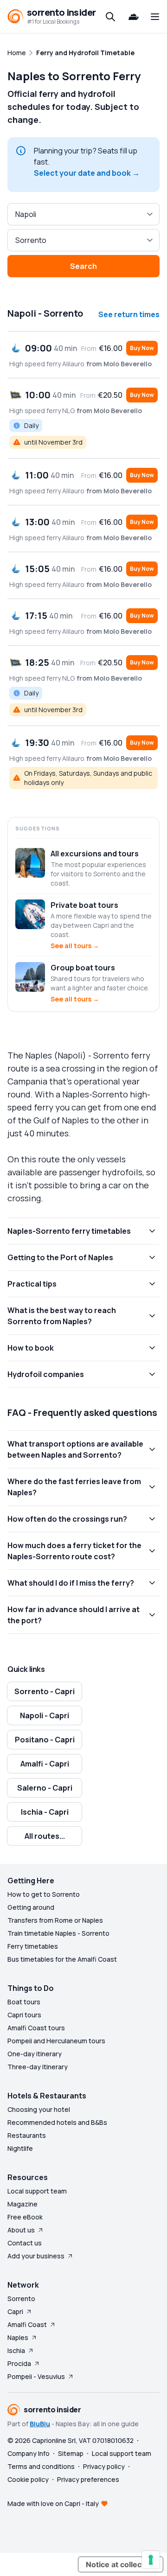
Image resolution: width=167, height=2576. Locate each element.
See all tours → (75, 946)
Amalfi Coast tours (36, 2028)
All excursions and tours (95, 854)
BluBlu (40, 2424)
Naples (18, 2337)
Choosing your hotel (39, 2109)
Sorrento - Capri (45, 1691)
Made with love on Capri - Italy (53, 2503)
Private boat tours (84, 905)
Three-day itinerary (38, 2067)
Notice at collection (121, 2564)
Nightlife (20, 2148)
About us (21, 2230)
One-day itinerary (35, 2054)
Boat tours (24, 2002)
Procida (19, 2363)
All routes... (45, 1836)
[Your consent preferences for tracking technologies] (151, 2560)
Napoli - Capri (45, 1715)
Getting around (31, 1907)
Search (83, 266)
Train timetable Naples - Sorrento (58, 1933)
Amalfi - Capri (45, 1764)
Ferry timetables (33, 1946)
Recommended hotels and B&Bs (57, 2122)
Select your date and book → (87, 173)
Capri (15, 2311)
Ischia (16, 2350)
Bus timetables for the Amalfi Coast (62, 1959)
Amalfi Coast (27, 2324)
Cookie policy (28, 2479)
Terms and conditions (41, 2466)
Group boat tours (83, 968)
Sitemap (71, 2453)
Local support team (37, 2191)
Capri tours (24, 2015)
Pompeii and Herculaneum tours (56, 2041)
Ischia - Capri (45, 1812)
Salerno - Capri (45, 1788)
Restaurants (27, 2135)
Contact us (25, 2243)
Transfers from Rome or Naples (55, 1920)
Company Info (29, 2453)
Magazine (22, 2204)
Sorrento (21, 2299)
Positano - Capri (45, 1740)
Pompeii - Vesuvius (36, 2376)
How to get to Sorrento (44, 1894)
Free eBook (25, 2217)
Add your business (36, 2256)
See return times (129, 314)
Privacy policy (104, 2466)
